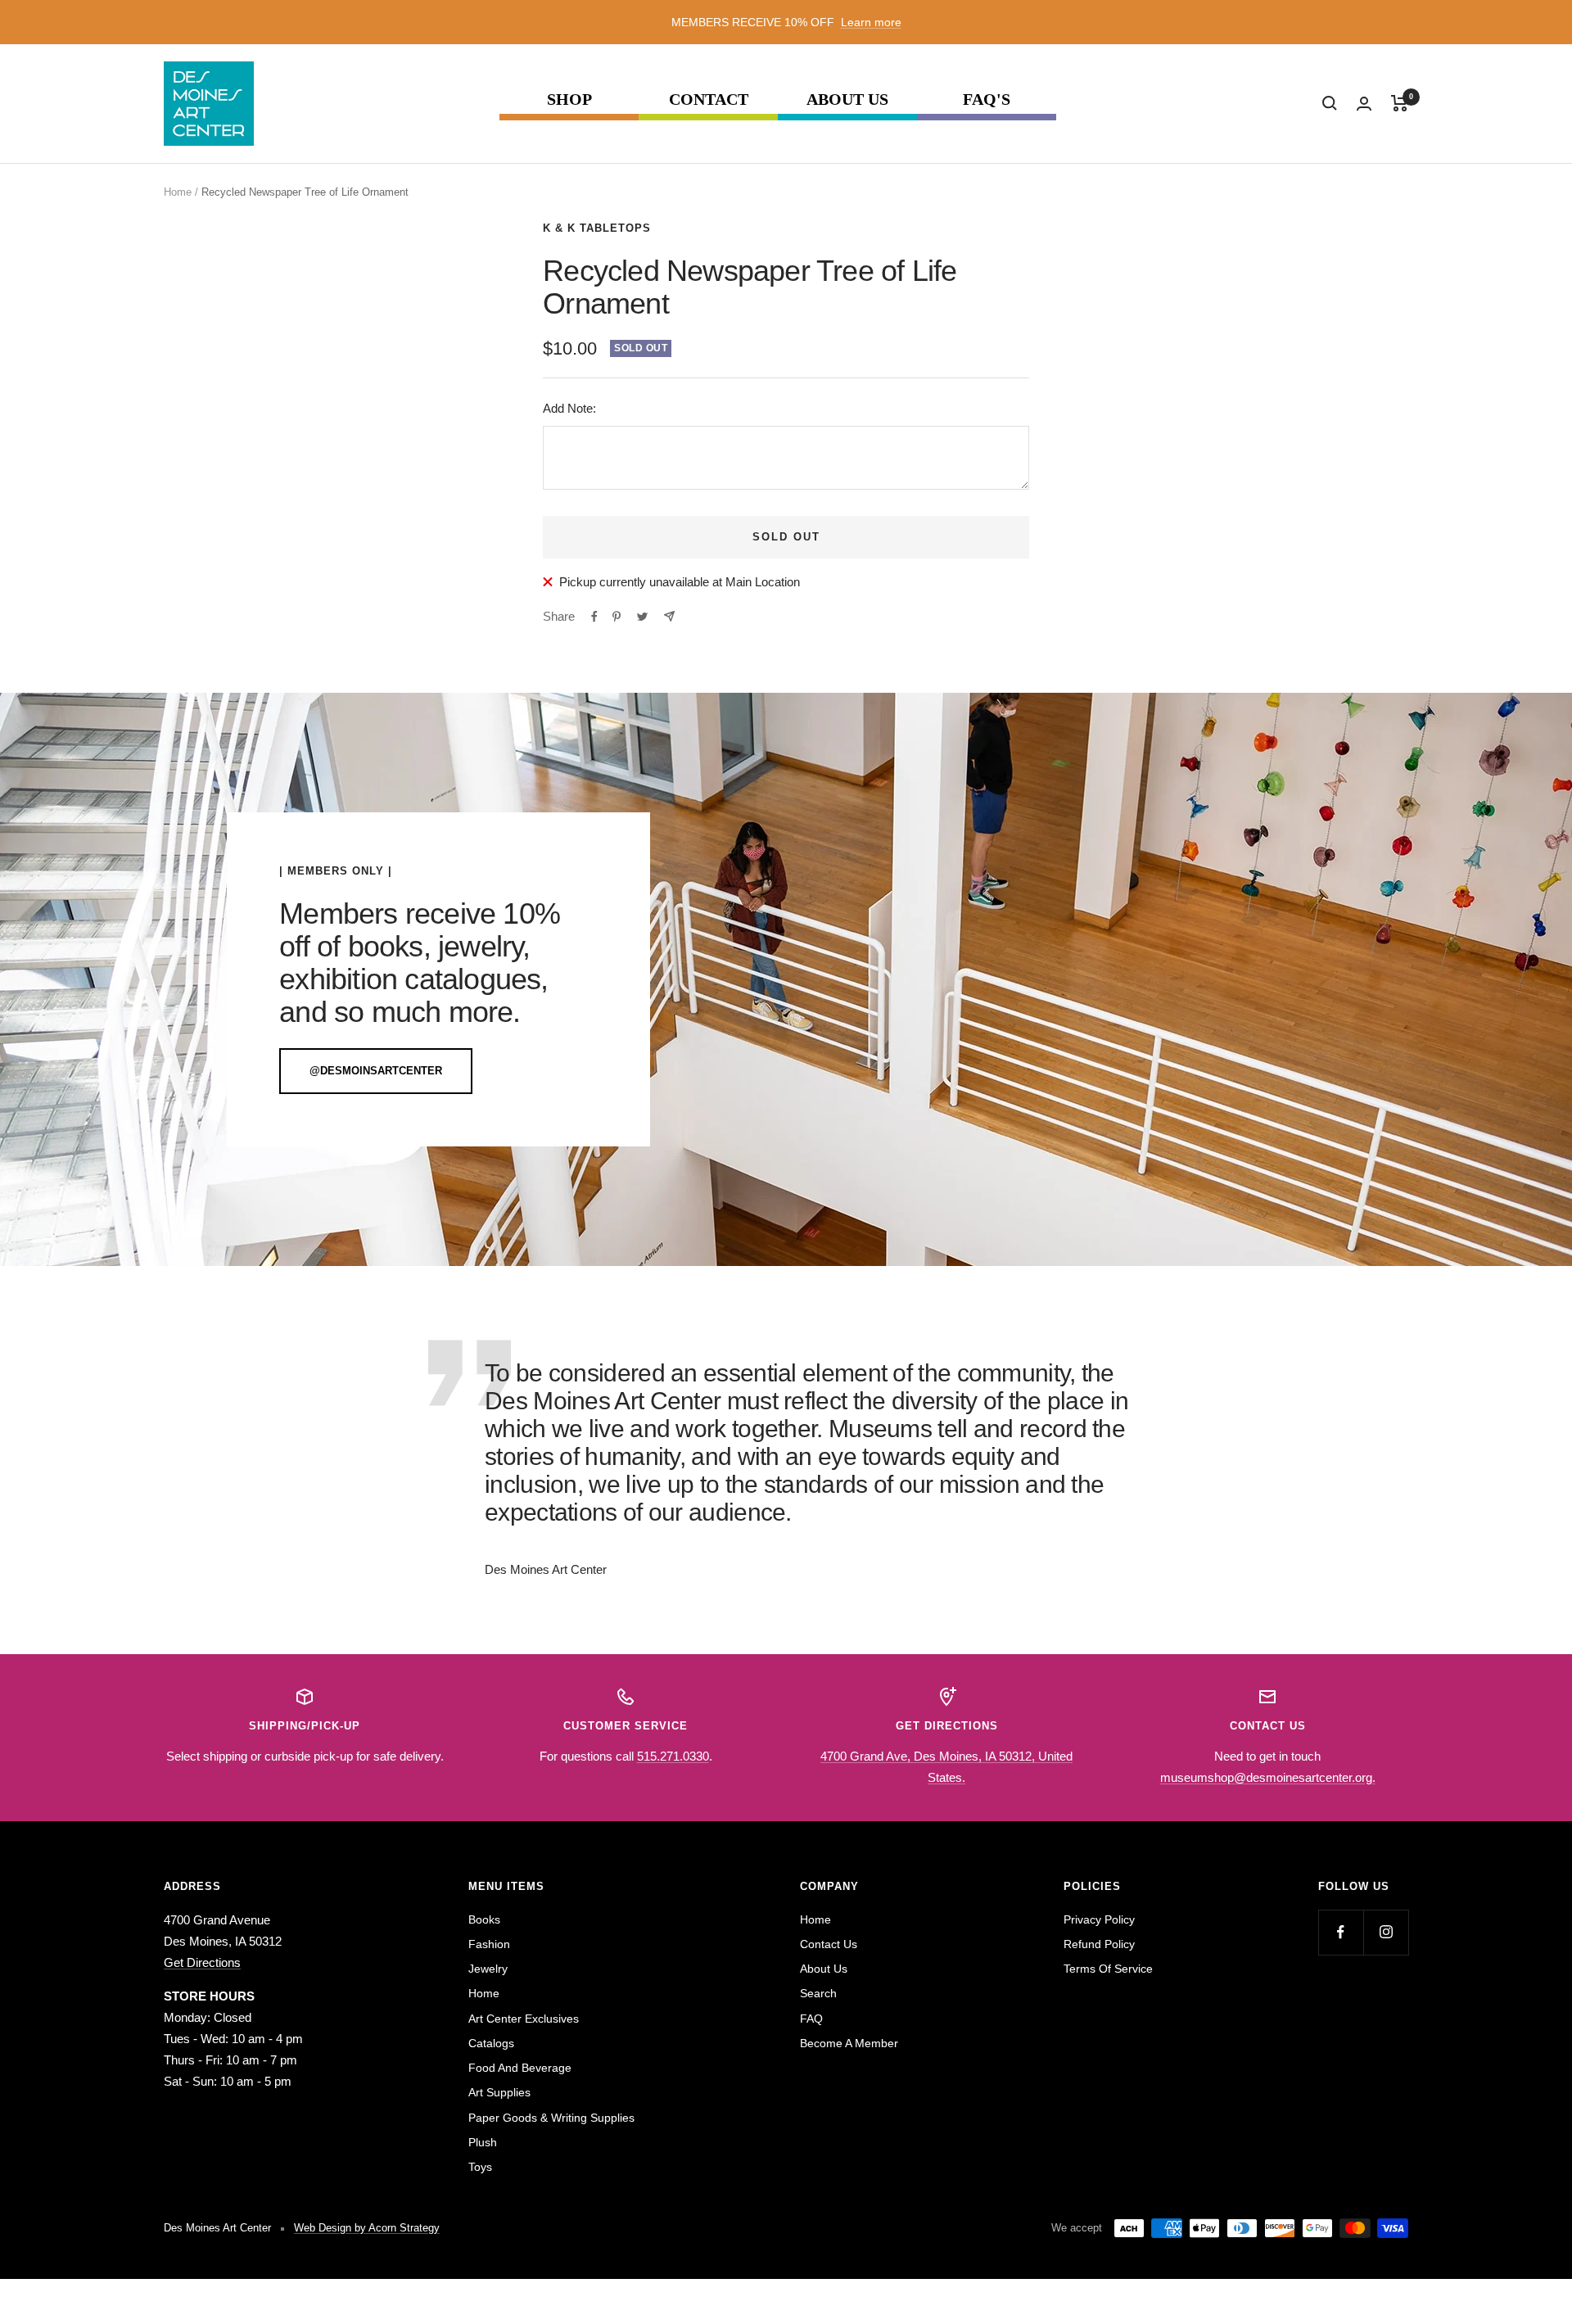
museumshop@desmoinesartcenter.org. (1268, 1777)
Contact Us (829, 1944)
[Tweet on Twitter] (642, 617)
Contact (709, 99)
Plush (483, 2142)
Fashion (489, 1944)
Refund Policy (1099, 1944)
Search (818, 1993)
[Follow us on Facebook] (1341, 1932)
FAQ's (987, 99)
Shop (569, 99)
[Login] (1364, 104)
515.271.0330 (673, 1756)
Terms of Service (1108, 1969)
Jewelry (488, 1969)
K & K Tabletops (597, 228)
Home (178, 192)
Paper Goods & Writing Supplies (551, 2118)
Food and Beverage (520, 2068)
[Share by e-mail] (669, 616)
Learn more (871, 22)
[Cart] (1400, 103)
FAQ (811, 2019)
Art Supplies (499, 2092)
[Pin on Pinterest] (617, 617)
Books (484, 1919)
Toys (480, 2167)
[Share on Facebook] (594, 617)
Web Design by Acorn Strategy (367, 2228)
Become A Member (849, 2043)
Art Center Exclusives (524, 2019)
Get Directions (202, 1962)
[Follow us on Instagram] (1386, 1932)
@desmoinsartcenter (376, 1071)
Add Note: (569, 408)
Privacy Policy (1099, 1919)
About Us (847, 99)
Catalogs (491, 2043)
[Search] (1330, 103)
